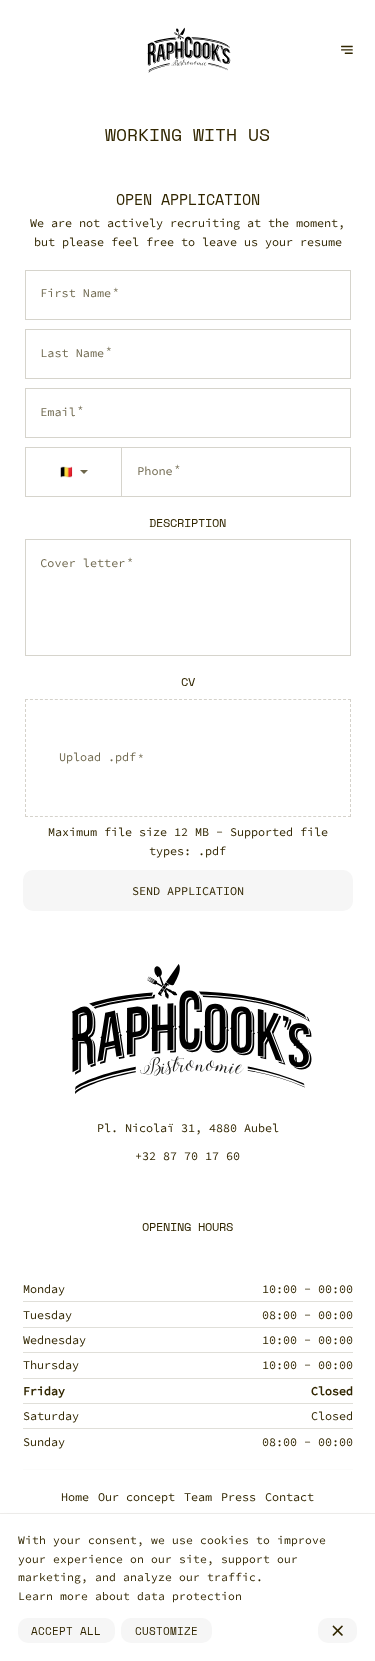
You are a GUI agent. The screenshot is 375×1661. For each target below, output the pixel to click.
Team (198, 1496)
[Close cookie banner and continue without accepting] (337, 1630)
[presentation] (188, 758)
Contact (289, 1496)
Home (75, 1496)
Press (238, 1496)
